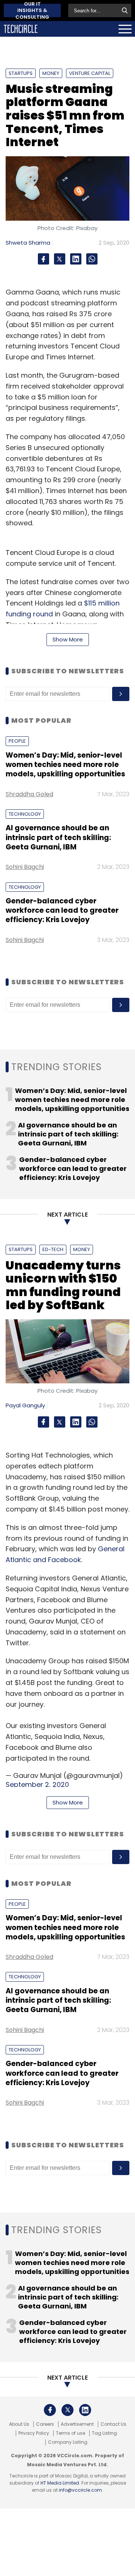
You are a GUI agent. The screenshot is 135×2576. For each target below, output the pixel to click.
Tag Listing (104, 2433)
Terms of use (70, 2433)
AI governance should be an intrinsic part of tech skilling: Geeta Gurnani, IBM (58, 837)
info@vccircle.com (80, 2490)
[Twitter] (60, 259)
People (17, 741)
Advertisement (77, 2424)
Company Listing (68, 2442)
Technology (25, 814)
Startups (21, 73)
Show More (68, 639)
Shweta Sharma (28, 243)
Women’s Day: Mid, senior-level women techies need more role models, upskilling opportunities (65, 765)
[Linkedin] (76, 259)
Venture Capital (90, 73)
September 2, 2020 (37, 1784)
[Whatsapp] (92, 259)
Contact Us (113, 2424)
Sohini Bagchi (25, 867)
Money (51, 73)
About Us (19, 2424)
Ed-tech (53, 1249)
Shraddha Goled (29, 794)
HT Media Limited (60, 2483)
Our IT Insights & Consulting (32, 10)
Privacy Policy (34, 2433)
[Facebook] (43, 259)
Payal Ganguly (25, 1405)
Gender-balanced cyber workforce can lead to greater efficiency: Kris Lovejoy (62, 910)
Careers (45, 2424)
